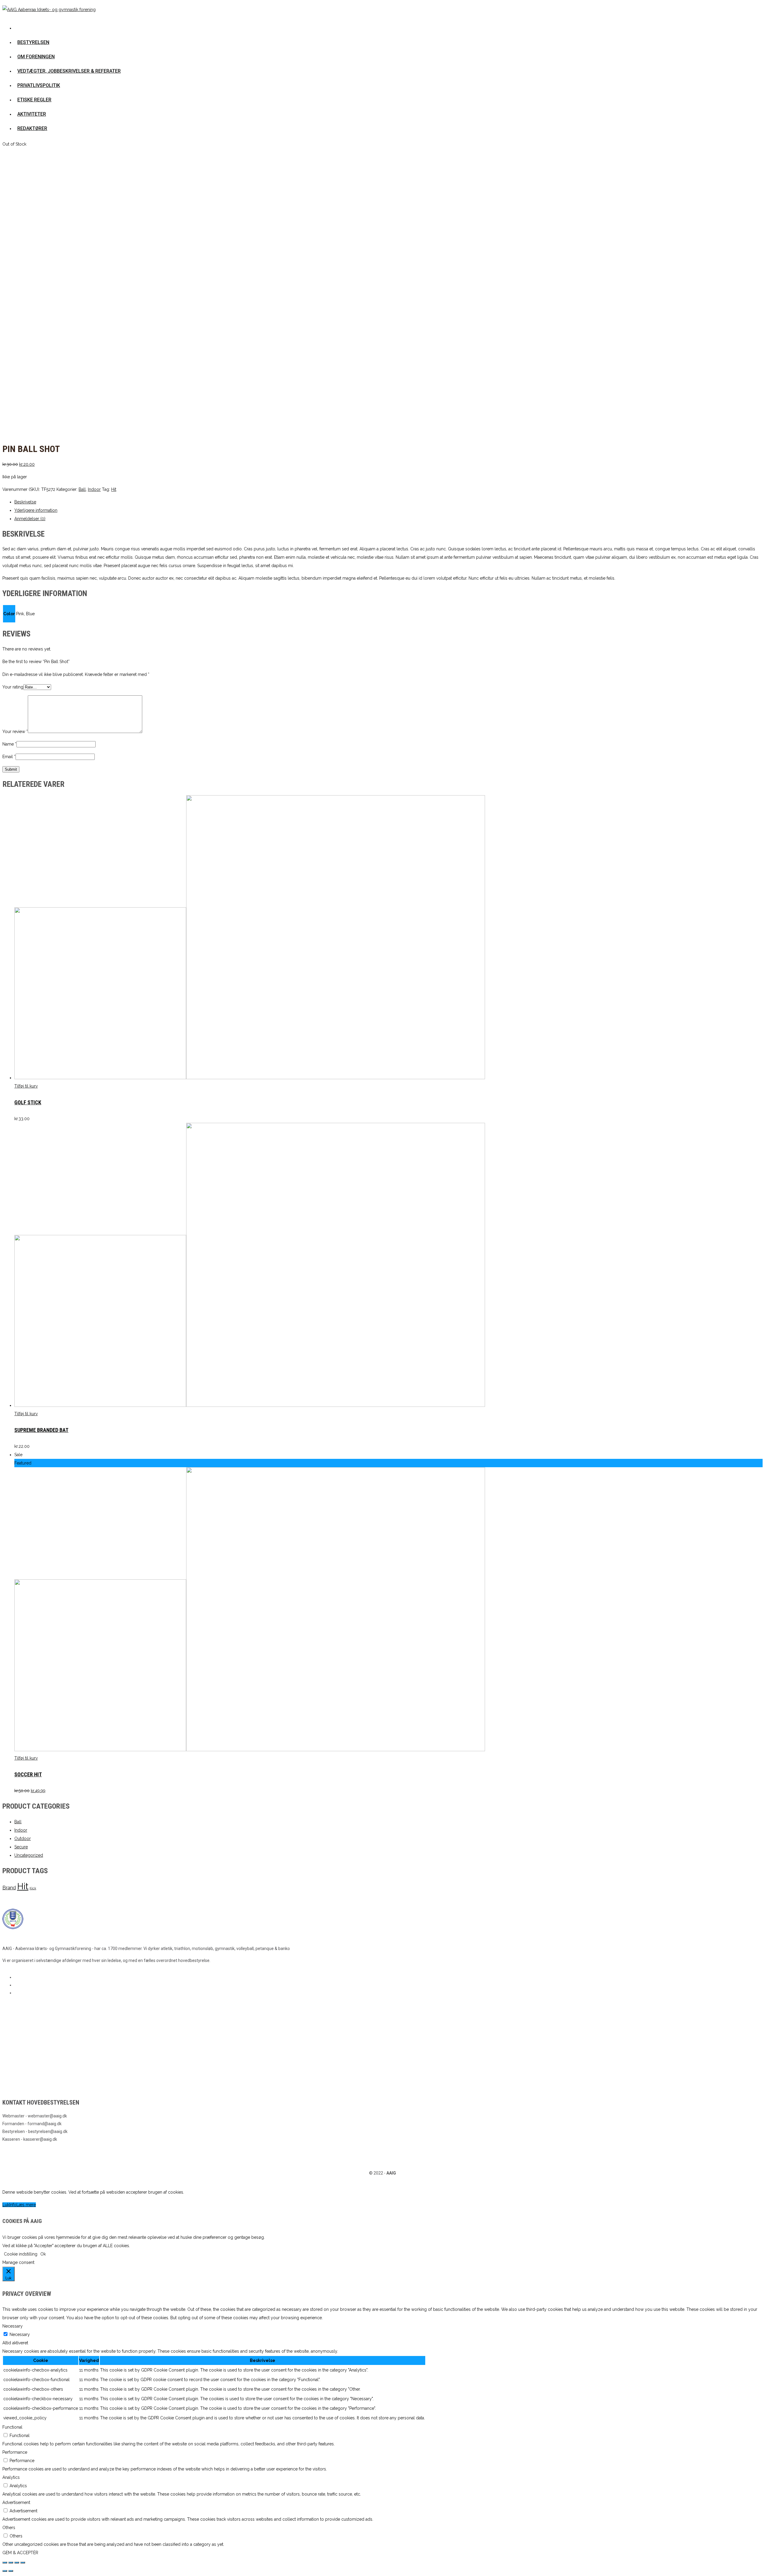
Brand (9, 1888)
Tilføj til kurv (26, 1086)
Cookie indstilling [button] (21, 2254)
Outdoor (23, 1839)
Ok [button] (43, 2254)
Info (13, 2205)
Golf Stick (28, 1102)
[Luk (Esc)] (5, 2563)
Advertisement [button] (16, 2502)
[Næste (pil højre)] (11, 2571)
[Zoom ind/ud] (23, 2563)
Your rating (13, 687)
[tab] (388, 502)
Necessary (20, 2334)
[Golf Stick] (250, 1078)
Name (9, 744)
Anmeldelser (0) (30, 519)
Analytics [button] (11, 2477)
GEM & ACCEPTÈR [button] (20, 2553)
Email (9, 757)
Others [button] (9, 2528)
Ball (82, 489)
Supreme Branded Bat (41, 1430)
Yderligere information (36, 510)
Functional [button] (12, 2427)
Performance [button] (15, 2452)
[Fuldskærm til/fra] (17, 2563)
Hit (114, 489)
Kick (33, 1888)
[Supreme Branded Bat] (250, 1405)
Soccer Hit (28, 1774)
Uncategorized (29, 1855)
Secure (21, 1847)
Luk (6, 2205)
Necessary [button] (13, 2326)
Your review (15, 732)
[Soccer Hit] (250, 1750)
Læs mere (26, 2205)
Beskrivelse (25, 502)
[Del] (11, 2563)
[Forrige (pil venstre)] (5, 2571)
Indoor (94, 489)
